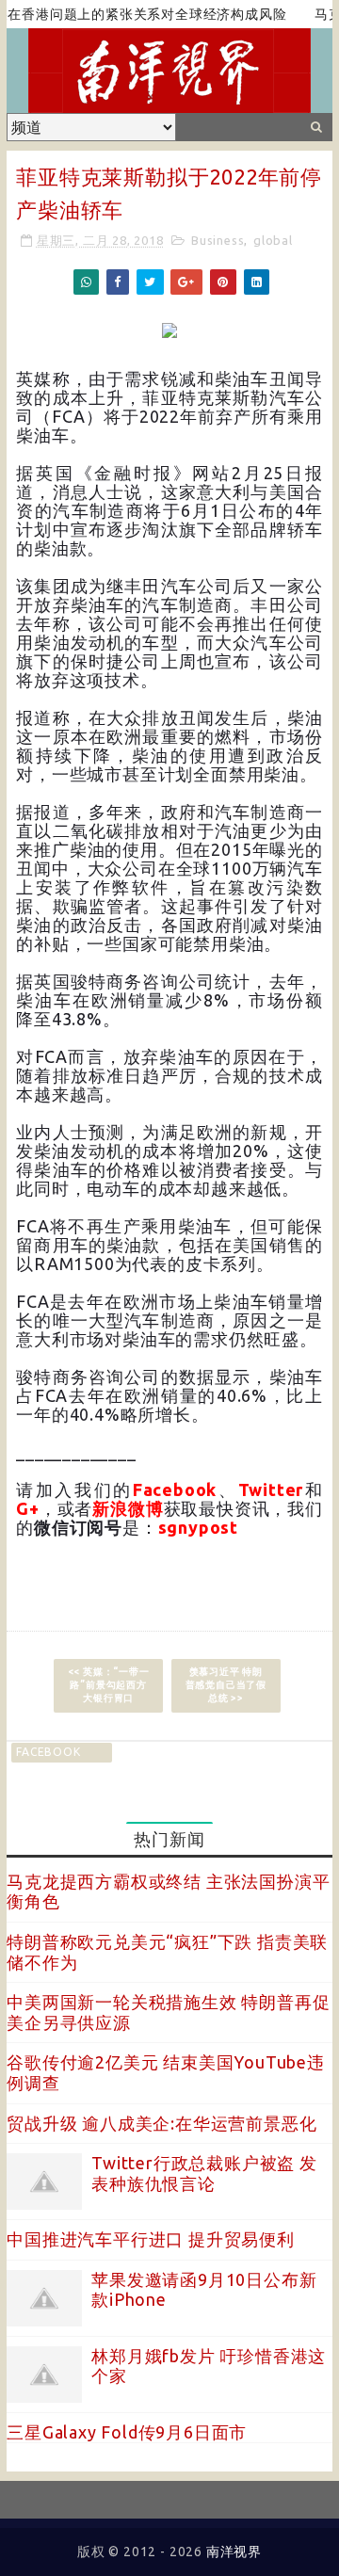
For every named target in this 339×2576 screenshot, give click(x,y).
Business (218, 240)
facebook (48, 1752)
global (273, 240)
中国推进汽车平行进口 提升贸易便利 (151, 2239)
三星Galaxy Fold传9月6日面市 (127, 2432)
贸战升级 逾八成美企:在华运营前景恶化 (161, 2123)
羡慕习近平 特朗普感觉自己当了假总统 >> (226, 1685)
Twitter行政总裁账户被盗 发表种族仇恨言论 (204, 2173)
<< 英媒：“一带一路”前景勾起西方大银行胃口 (109, 1685)
